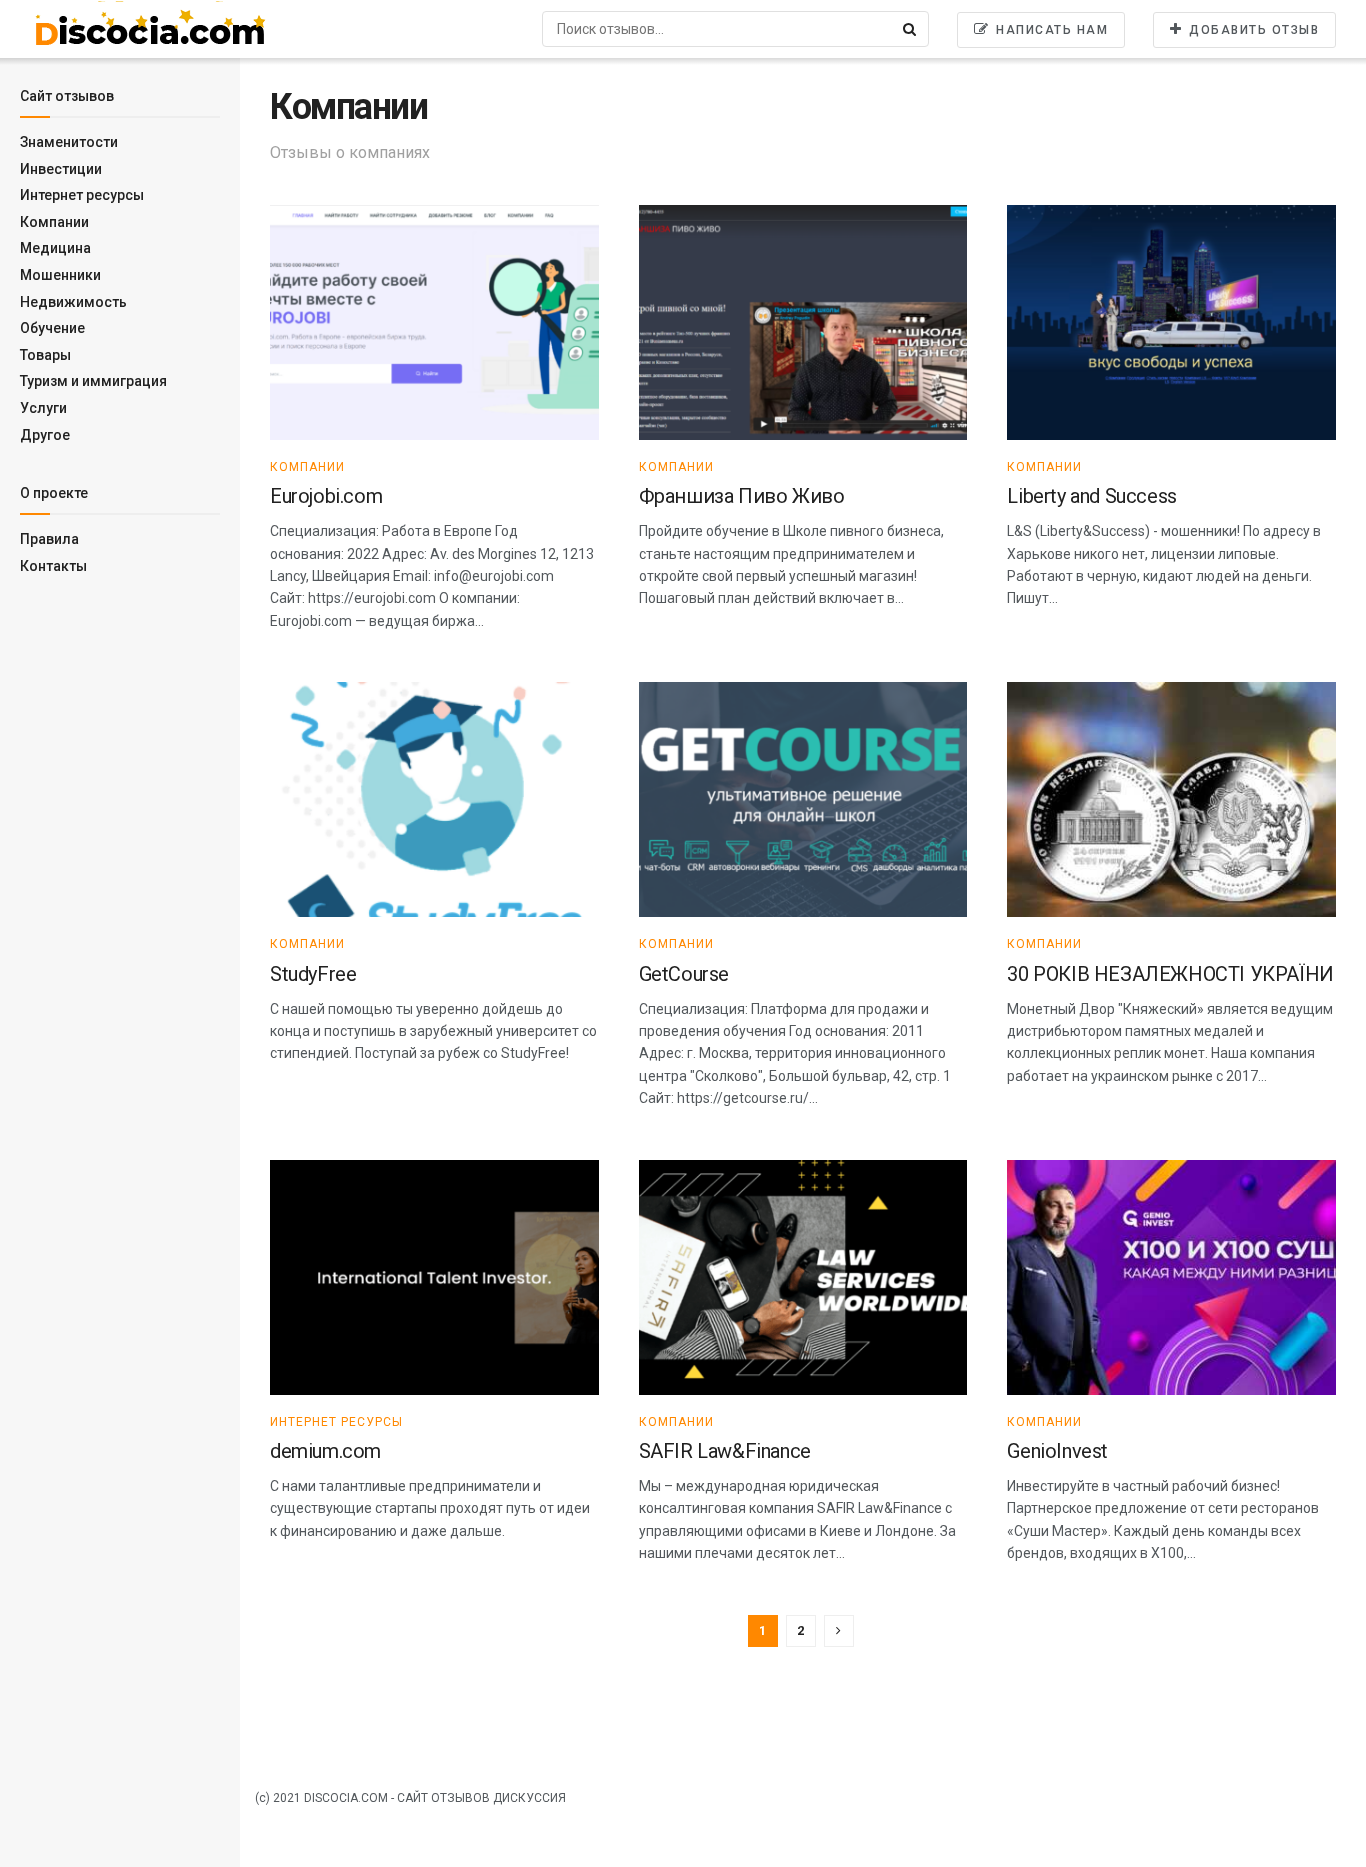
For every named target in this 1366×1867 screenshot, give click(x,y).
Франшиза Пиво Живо (742, 496)
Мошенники (60, 275)
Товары (45, 355)
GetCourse (684, 974)
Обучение (52, 328)
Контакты (53, 566)
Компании (54, 222)
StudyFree (313, 974)
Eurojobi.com (326, 496)
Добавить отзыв (1252, 30)
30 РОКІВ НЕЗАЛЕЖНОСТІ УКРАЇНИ (1170, 974)
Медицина (55, 248)
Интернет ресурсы (82, 195)
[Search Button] (911, 29)
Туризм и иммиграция (93, 381)
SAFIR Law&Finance (725, 1451)
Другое (45, 435)
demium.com (325, 1451)
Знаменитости (69, 142)
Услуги (43, 408)
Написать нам (1050, 30)
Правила (49, 539)
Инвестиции (61, 169)
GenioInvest (1057, 1451)
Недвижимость (73, 302)
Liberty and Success (1091, 496)
